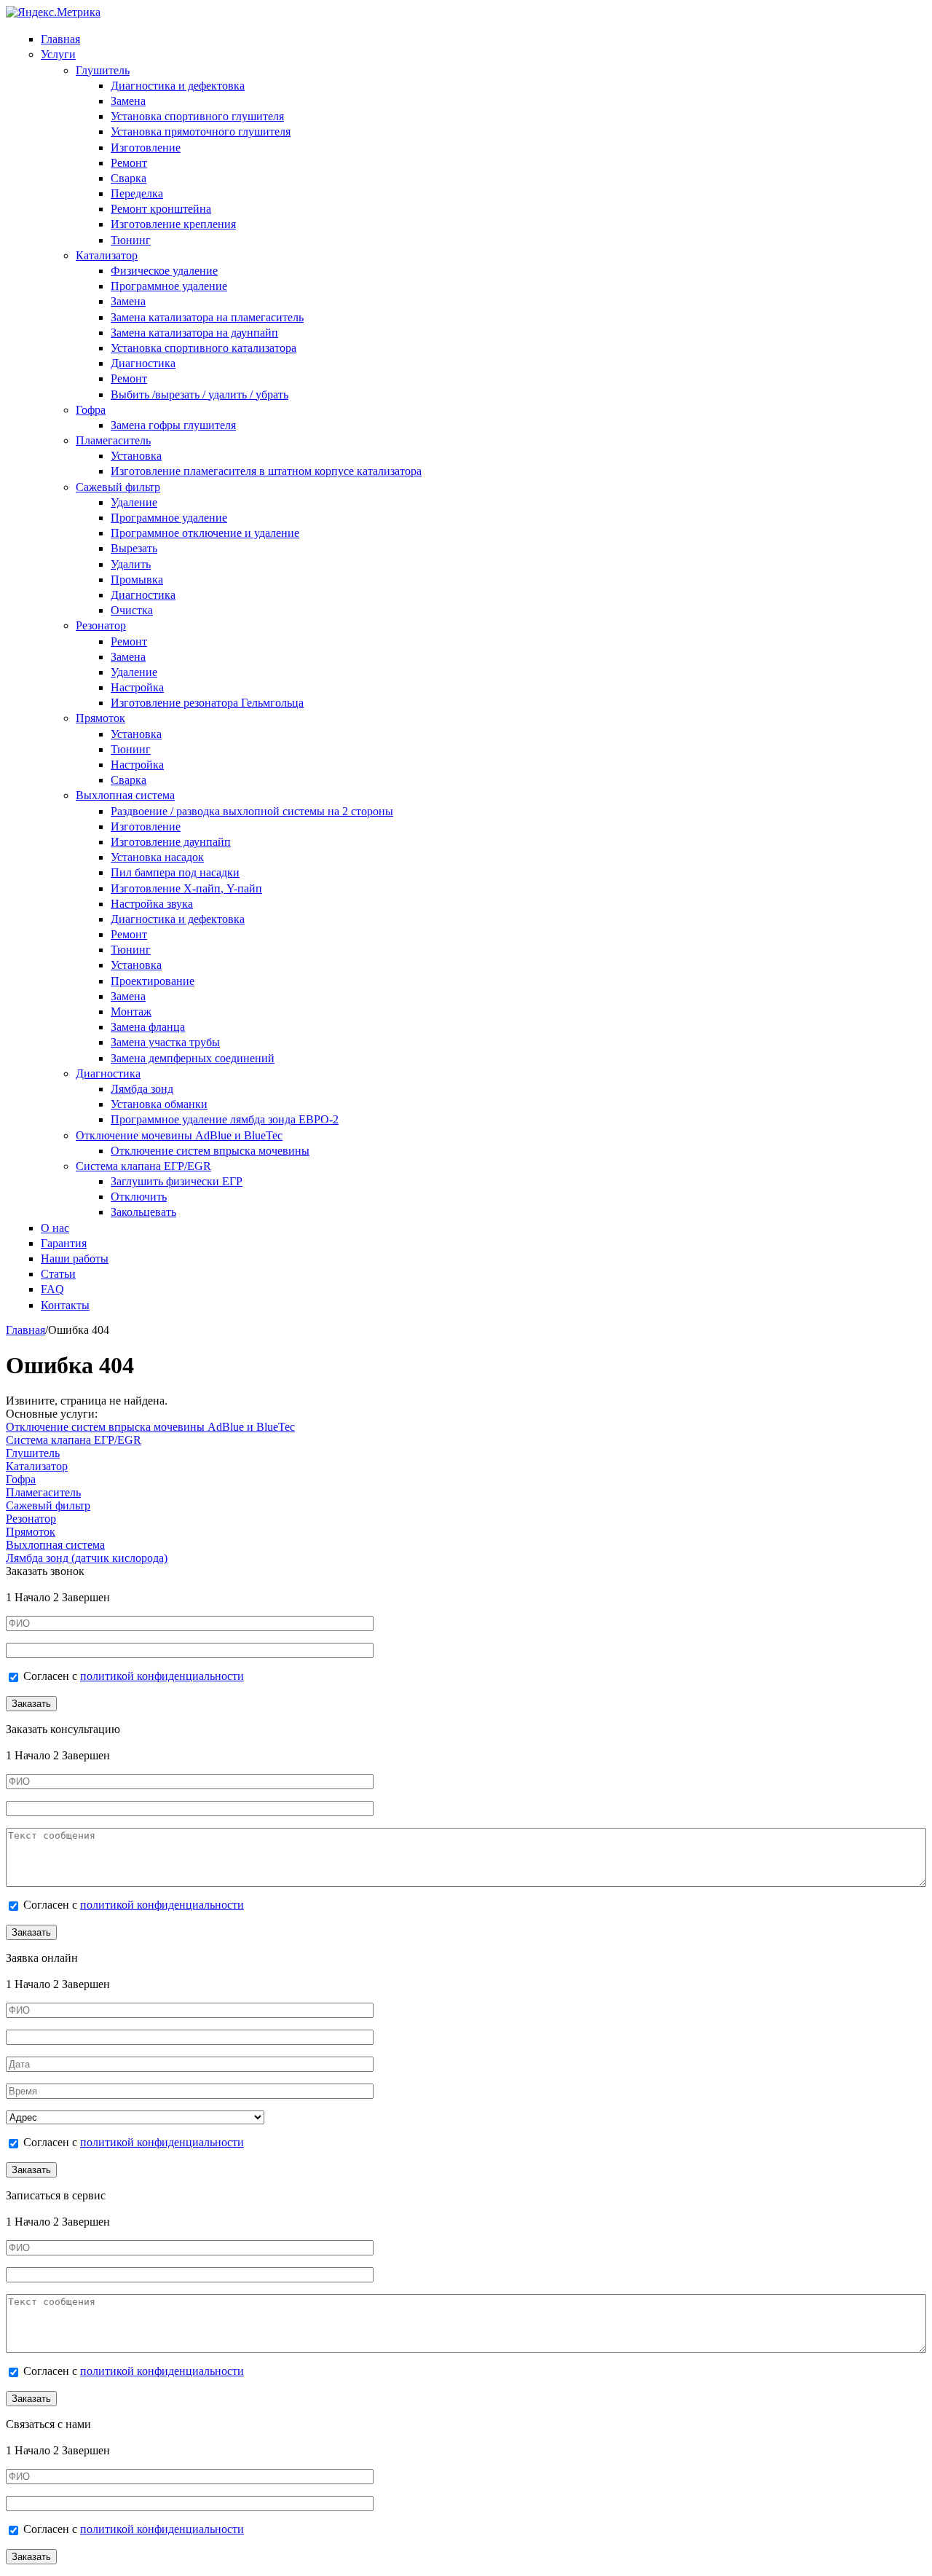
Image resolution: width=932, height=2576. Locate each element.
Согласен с (134, 1676)
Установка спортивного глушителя (197, 116)
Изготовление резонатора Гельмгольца (207, 703)
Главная (60, 39)
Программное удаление (169, 286)
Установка (136, 456)
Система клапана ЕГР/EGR (143, 1166)
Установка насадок (157, 857)
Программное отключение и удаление (205, 533)
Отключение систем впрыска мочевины (210, 1151)
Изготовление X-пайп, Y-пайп (186, 888)
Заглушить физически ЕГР (177, 1181)
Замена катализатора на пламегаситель (207, 317)
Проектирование (153, 981)
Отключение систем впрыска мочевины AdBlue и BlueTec (150, 1427)
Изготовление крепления (173, 224)
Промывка (137, 580)
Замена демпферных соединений (193, 1058)
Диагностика (143, 363)
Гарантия (64, 1243)
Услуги (58, 54)
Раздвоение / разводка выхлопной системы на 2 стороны (252, 811)
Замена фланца (148, 1027)
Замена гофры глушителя (173, 425)
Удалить (131, 564)
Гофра (91, 410)
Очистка (132, 610)
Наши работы (75, 1258)
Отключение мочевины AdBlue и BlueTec (179, 1135)
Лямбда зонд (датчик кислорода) (87, 1558)
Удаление (134, 502)
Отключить (139, 1197)
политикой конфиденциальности (162, 1676)
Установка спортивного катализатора (204, 348)
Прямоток (100, 718)
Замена (128, 101)
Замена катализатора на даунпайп (194, 333)
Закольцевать (143, 1212)
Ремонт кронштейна (161, 209)
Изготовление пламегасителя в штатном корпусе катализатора (266, 471)
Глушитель (103, 70)
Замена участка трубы (165, 1042)
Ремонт (129, 163)
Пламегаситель (113, 440)
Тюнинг (131, 240)
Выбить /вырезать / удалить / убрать (200, 394)
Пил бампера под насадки (175, 872)
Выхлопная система (125, 795)
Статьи (58, 1274)
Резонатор (101, 625)
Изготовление (146, 148)
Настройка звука (152, 904)
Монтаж (131, 1012)
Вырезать (134, 548)
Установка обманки (159, 1104)
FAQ (52, 1289)
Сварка (129, 178)
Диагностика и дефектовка (178, 86)
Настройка (137, 687)
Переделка (137, 193)
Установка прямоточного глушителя (201, 131)
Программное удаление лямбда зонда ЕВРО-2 (225, 1119)
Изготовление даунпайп (171, 842)
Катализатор (107, 255)
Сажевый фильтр (118, 487)
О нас (55, 1228)
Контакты (65, 1305)
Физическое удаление (164, 271)
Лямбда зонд (142, 1089)
